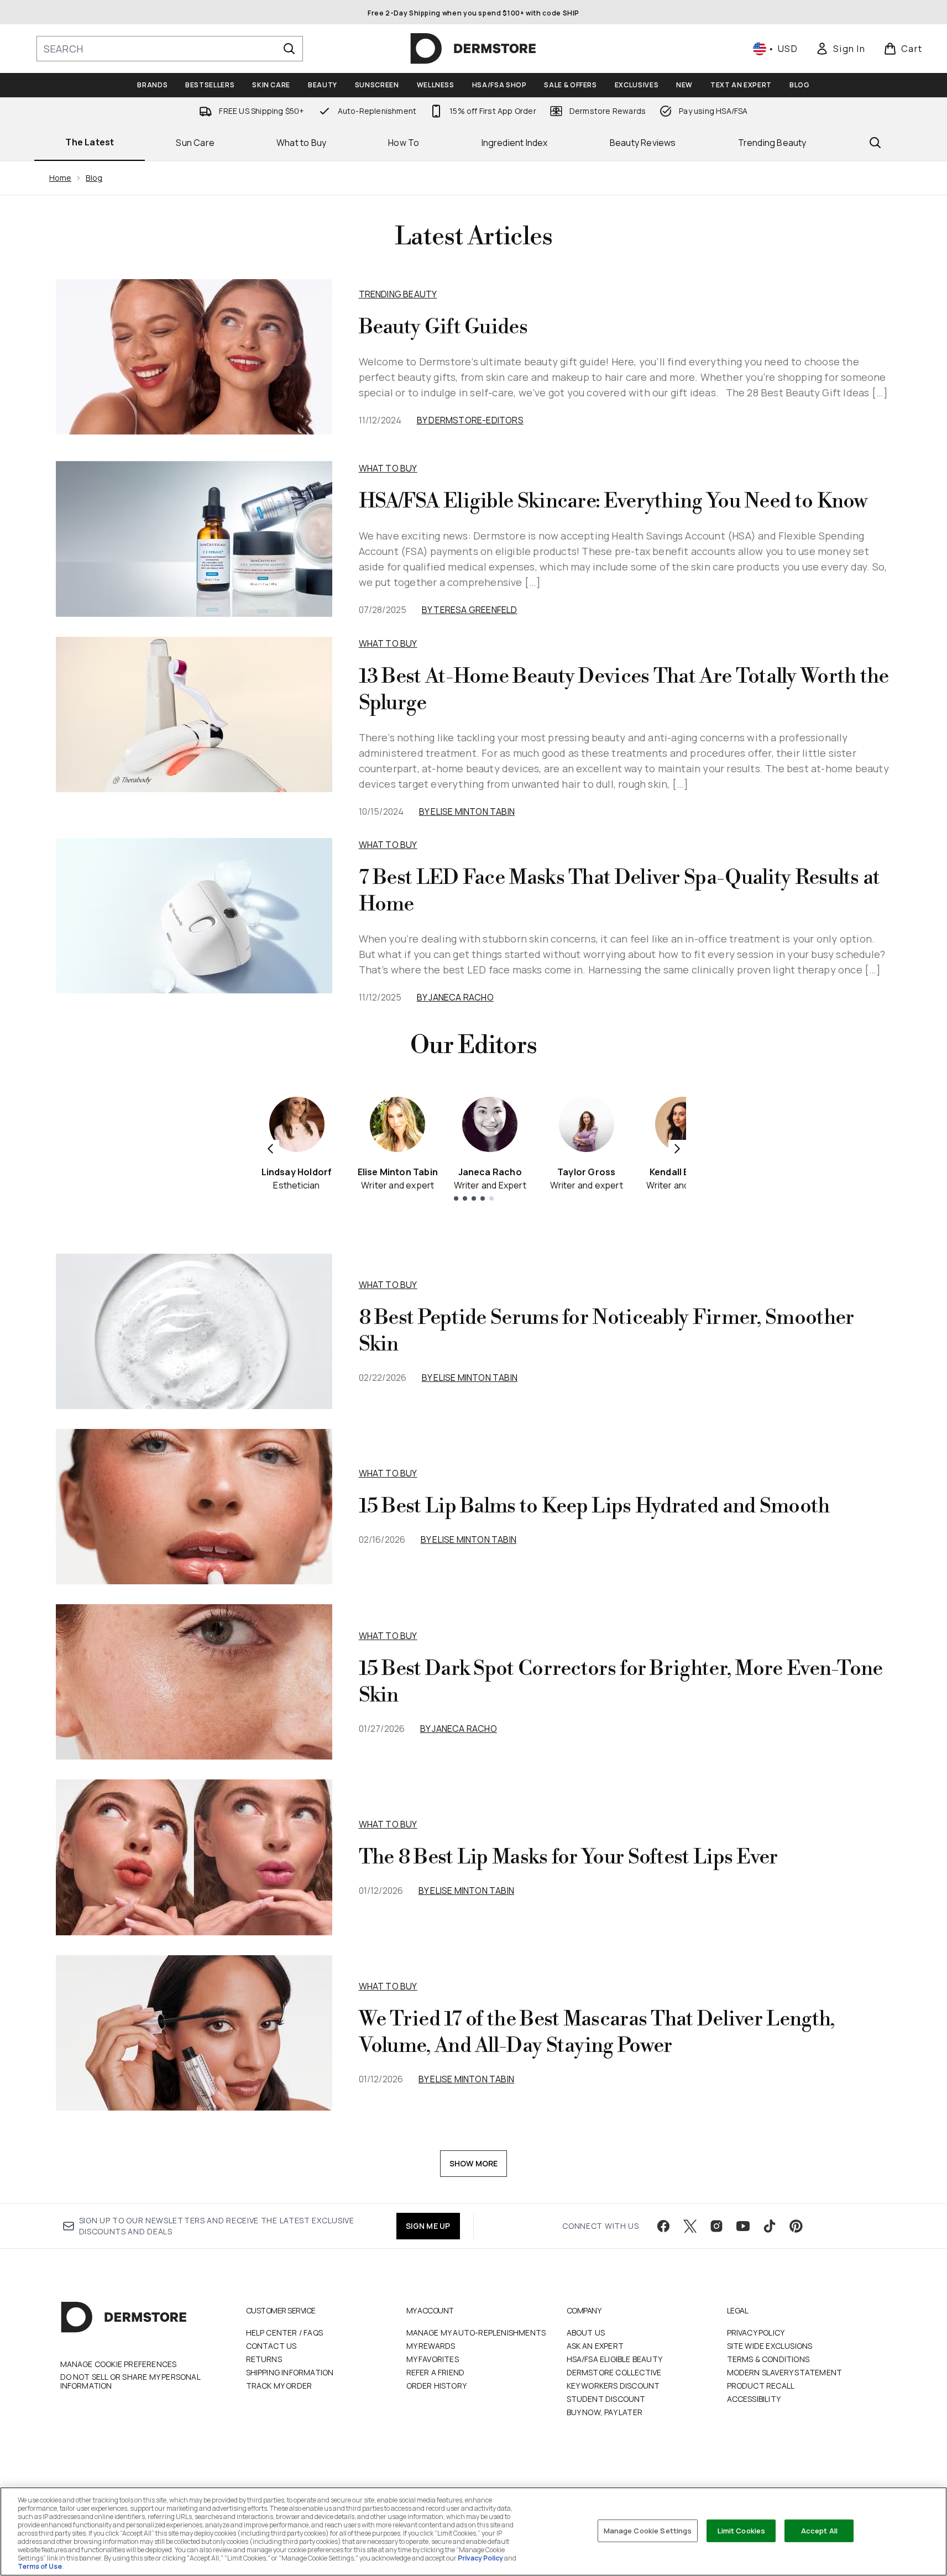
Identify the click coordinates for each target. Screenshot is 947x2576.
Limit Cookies (742, 2530)
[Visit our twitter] (690, 2226)
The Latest (90, 142)
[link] (840, 49)
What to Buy (301, 143)
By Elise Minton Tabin (467, 811)
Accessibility (754, 2399)
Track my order (279, 2386)
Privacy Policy (756, 2332)
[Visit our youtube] (743, 2226)
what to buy (388, 1285)
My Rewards (431, 2346)
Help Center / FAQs (285, 2332)
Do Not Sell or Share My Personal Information (130, 2381)
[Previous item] (270, 1149)
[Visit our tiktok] (770, 2226)
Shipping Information (290, 2372)
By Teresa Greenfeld (470, 610)
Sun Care (195, 143)
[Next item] (677, 1149)
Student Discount (606, 2399)
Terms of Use (40, 2566)
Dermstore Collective (614, 2372)
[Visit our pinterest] (796, 2226)
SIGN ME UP (428, 2226)
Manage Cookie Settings (648, 2530)
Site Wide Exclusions (770, 2346)
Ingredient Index (515, 143)
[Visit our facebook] (663, 2226)
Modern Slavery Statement (785, 2372)
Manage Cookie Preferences (119, 2364)
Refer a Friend (436, 2372)
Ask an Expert (595, 2346)
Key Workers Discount (613, 2386)
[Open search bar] (875, 143)
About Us (586, 2332)
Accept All (819, 2530)
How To (404, 143)
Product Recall (761, 2386)
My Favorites (433, 2359)
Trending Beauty (772, 143)
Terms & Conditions (768, 2359)
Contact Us (271, 2346)
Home (61, 178)
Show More (474, 2163)
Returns (264, 2359)
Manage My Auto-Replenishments (476, 2332)
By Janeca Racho (455, 997)
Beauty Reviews (643, 143)
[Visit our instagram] (716, 2226)
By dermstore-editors (470, 420)
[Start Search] (289, 49)
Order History (437, 2386)
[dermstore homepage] (473, 49)
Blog (94, 178)
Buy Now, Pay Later (605, 2412)
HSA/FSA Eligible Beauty (615, 2359)
